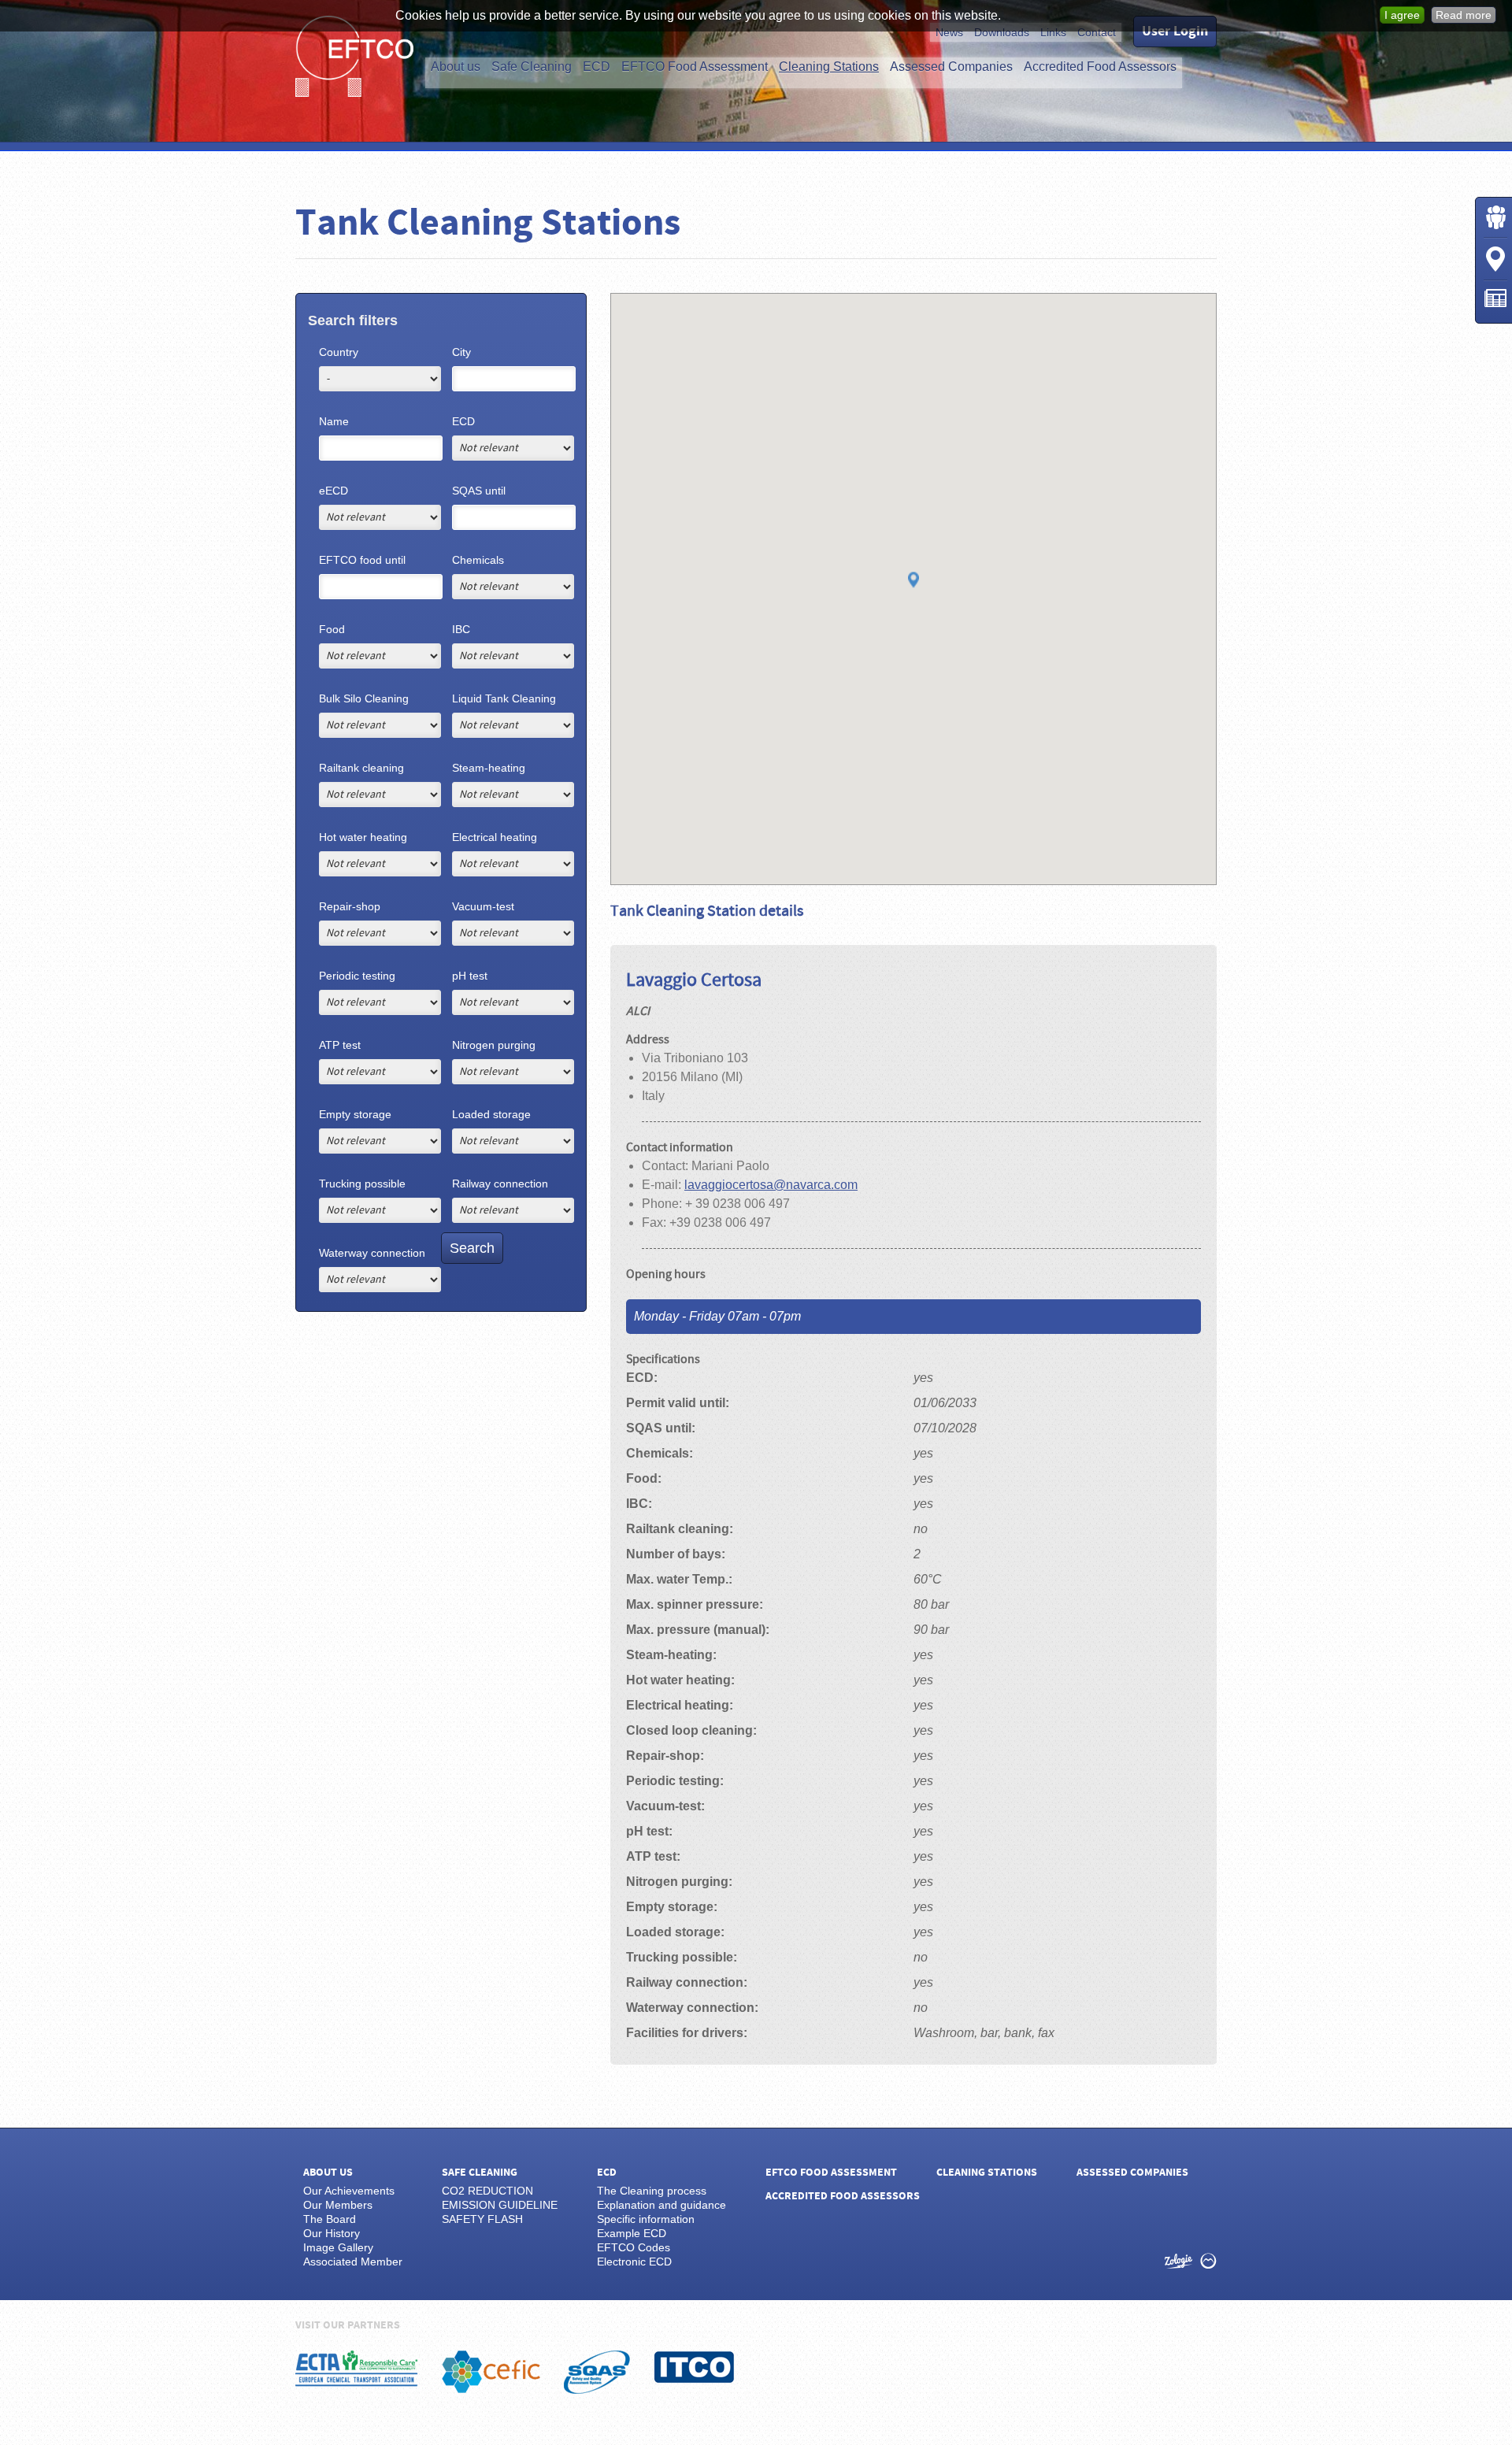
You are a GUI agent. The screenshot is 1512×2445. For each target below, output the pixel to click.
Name (334, 421)
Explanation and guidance (661, 2205)
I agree (1402, 15)
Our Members (338, 2205)
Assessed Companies (951, 67)
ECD (597, 67)
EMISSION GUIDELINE (500, 2205)
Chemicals (478, 560)
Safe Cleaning (532, 67)
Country (339, 352)
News (949, 32)
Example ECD (632, 2233)
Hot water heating (363, 837)
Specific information (646, 2219)
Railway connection (500, 1184)
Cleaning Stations (829, 67)
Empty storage (355, 1114)
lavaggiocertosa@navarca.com (771, 1185)
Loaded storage (491, 1114)
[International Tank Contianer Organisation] (694, 2367)
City (461, 352)
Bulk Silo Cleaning (364, 698)
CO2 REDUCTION (487, 2191)
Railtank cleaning (361, 768)
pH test (470, 976)
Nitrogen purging (494, 1045)
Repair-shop (350, 906)
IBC (461, 629)
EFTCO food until (362, 560)
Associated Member (353, 2262)
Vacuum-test (483, 906)
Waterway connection (372, 1253)
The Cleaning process (652, 2191)
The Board (330, 2219)
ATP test (340, 1045)
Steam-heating (489, 768)
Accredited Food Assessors (1100, 67)
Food (332, 629)
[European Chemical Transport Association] (357, 2369)
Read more (1464, 15)
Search (472, 1248)
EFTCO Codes (634, 2247)
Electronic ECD (634, 2262)
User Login (1175, 31)
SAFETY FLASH (482, 2219)
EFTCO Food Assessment (695, 67)
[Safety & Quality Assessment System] (597, 2372)
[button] (913, 581)
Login (1495, 217)
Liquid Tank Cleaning (504, 698)
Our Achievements (349, 2191)
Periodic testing (357, 976)
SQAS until (479, 491)
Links (1053, 32)
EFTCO (354, 56)
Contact (1097, 32)
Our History (332, 2233)
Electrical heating (495, 837)
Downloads (1002, 32)
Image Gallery (338, 2247)
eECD (334, 491)
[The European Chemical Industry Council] (491, 2372)
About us (456, 67)
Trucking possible (362, 1184)
